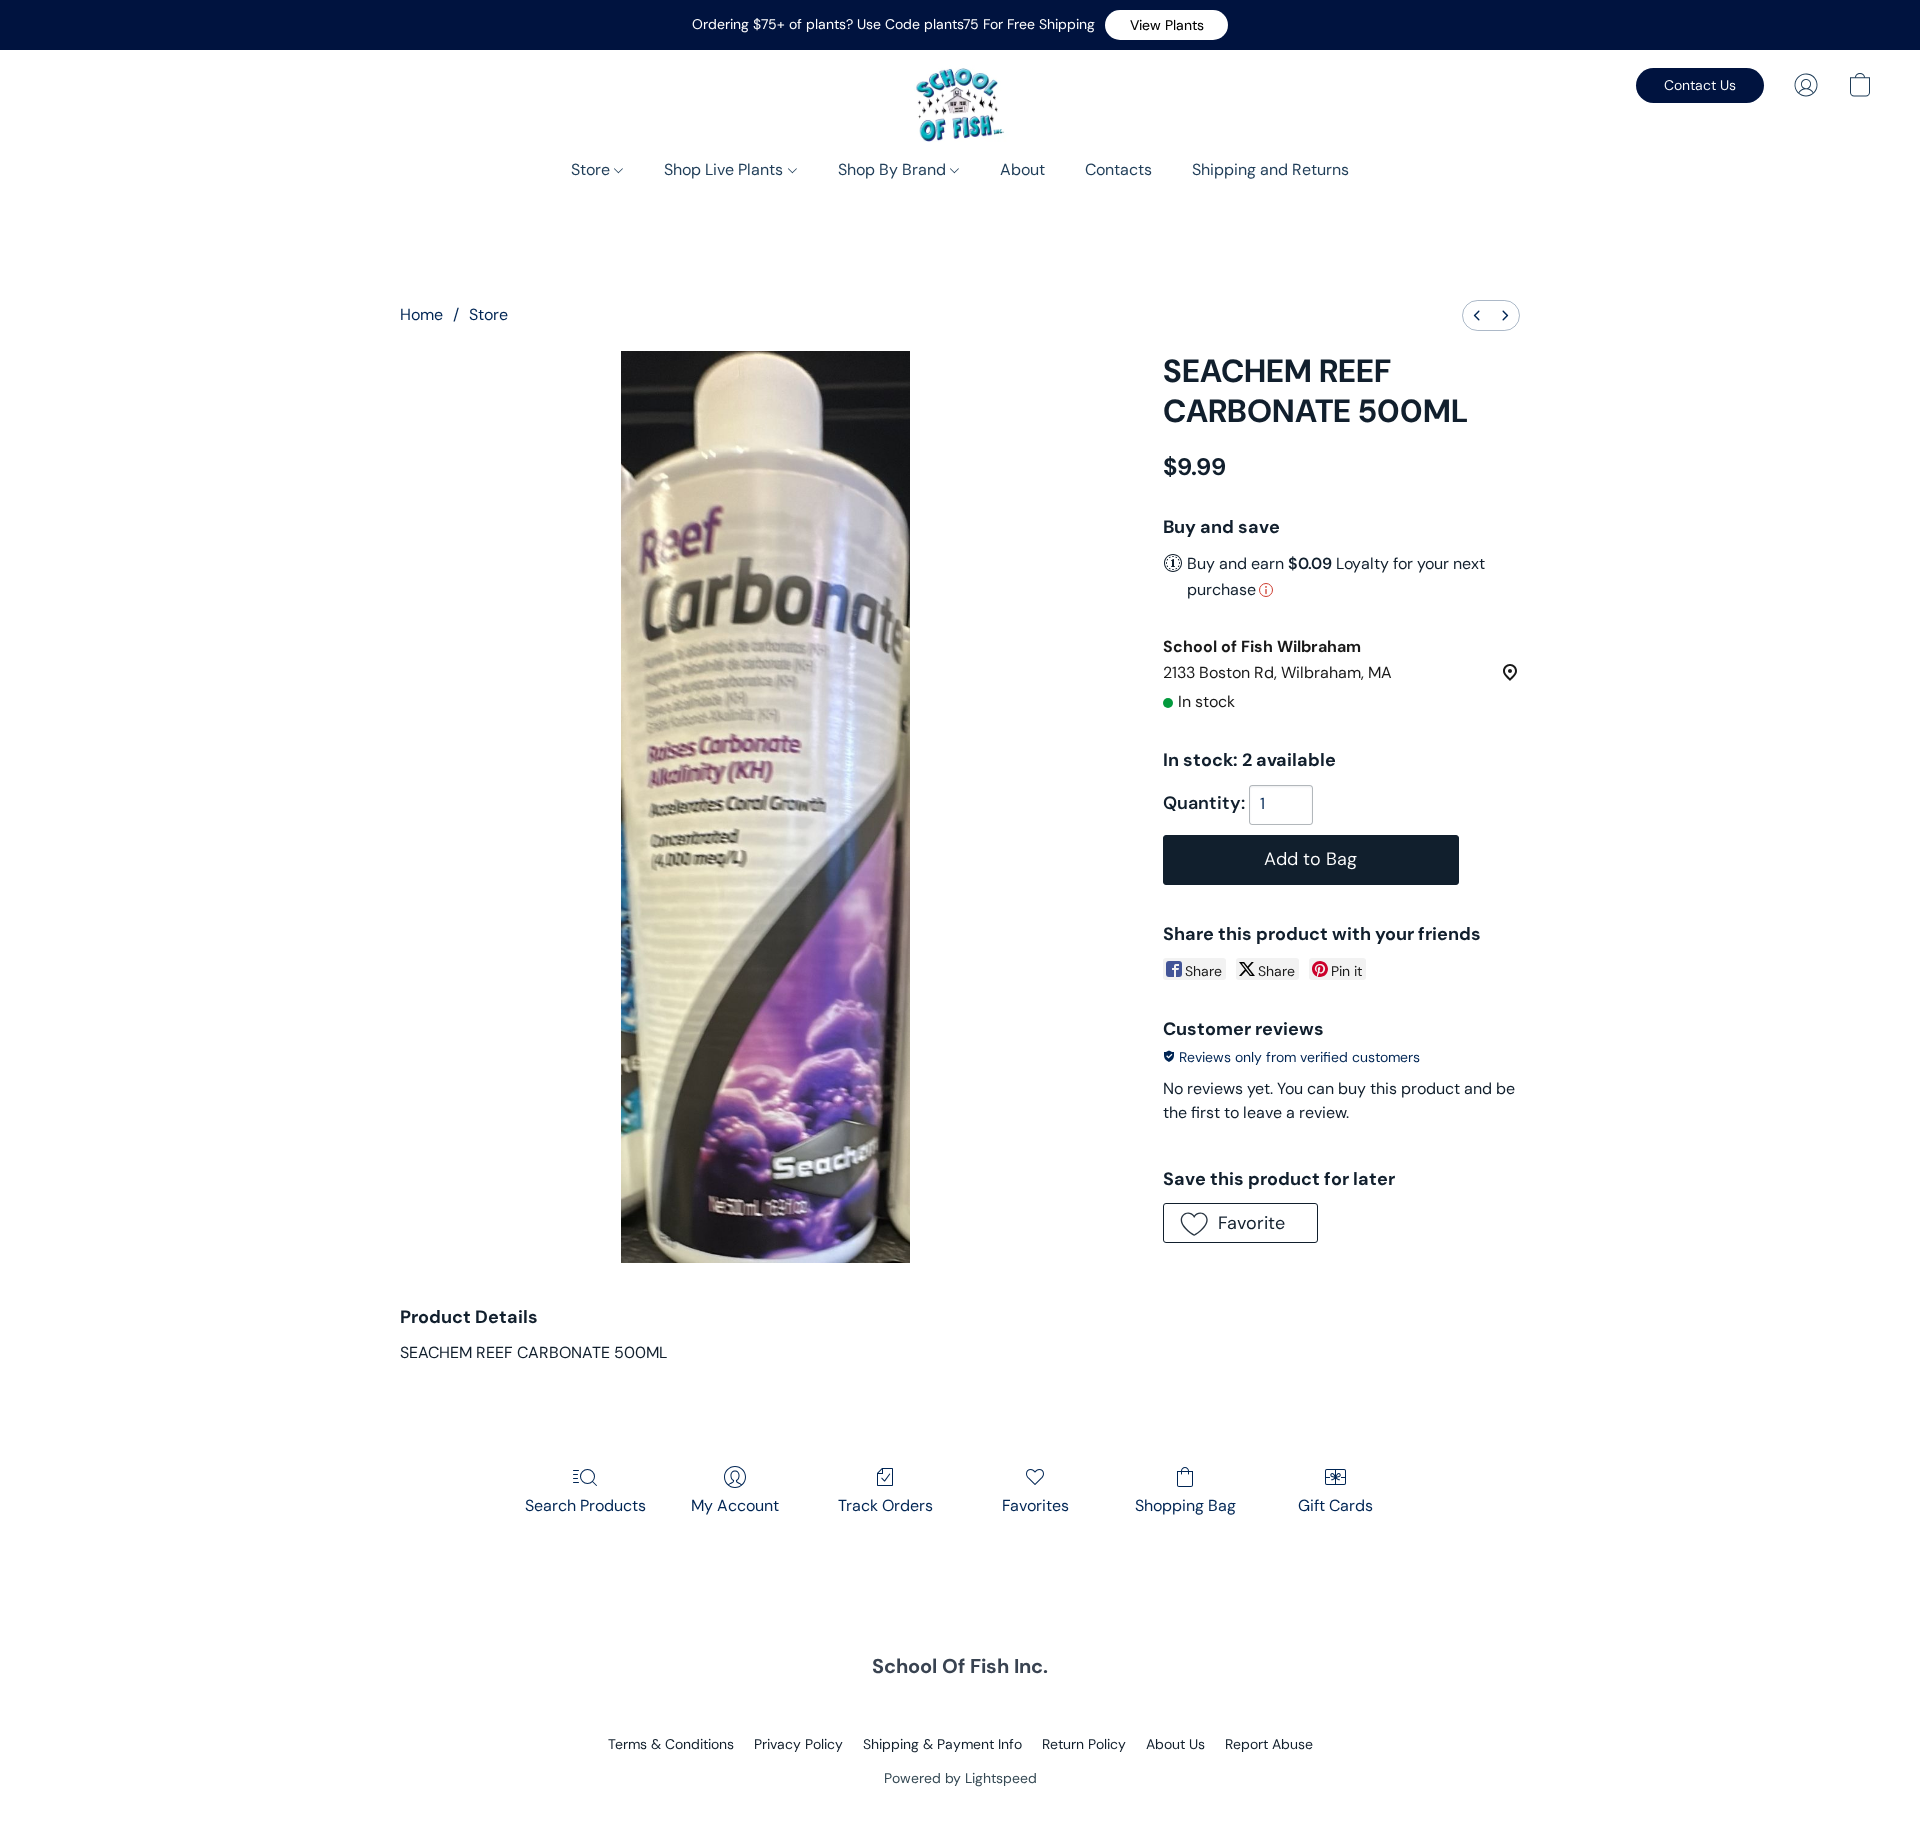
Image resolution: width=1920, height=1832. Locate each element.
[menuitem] (1477, 315)
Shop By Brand (894, 169)
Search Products (585, 1505)
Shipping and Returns (1270, 169)
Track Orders (885, 1505)
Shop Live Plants (725, 169)
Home (421, 314)
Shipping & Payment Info (942, 1744)
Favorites (1035, 1505)
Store (592, 169)
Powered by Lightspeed (960, 1778)
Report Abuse (1269, 1744)
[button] (1166, 25)
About (1022, 169)
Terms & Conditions (671, 1744)
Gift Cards (1335, 1505)
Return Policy (1084, 1744)
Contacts (1118, 169)
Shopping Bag (1185, 1505)
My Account (735, 1505)
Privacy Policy (798, 1744)
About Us (1175, 1744)
